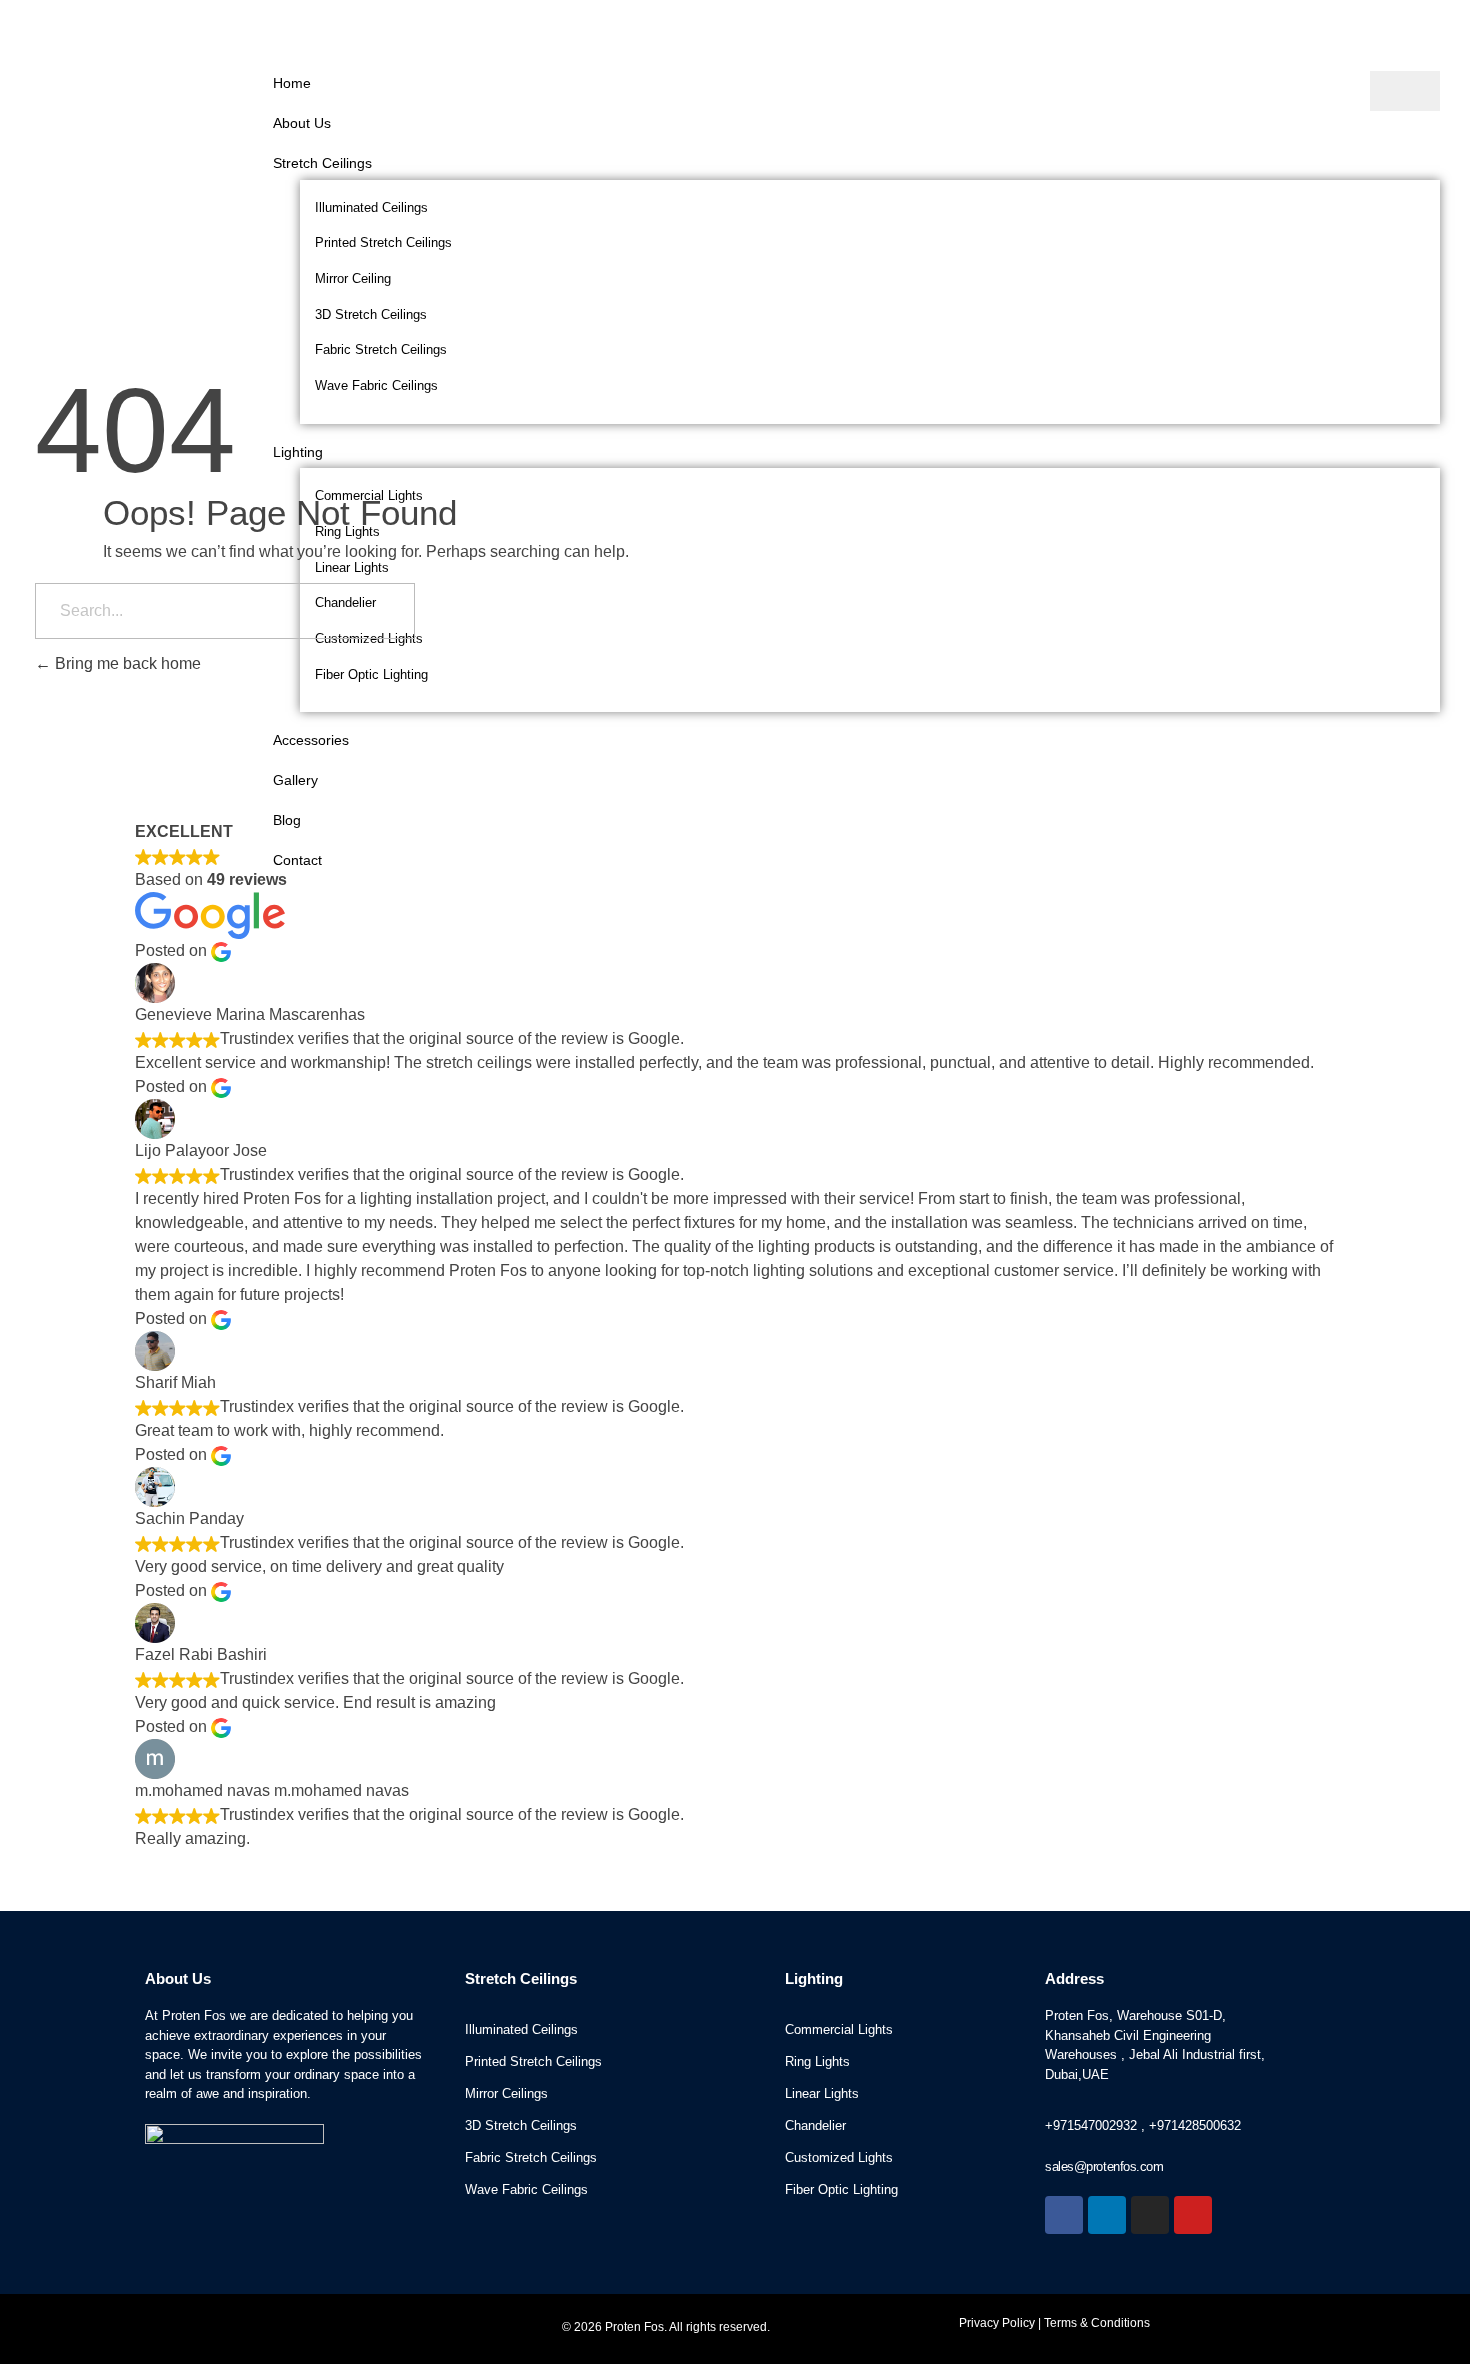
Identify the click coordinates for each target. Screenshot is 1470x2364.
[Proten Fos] (130, 103)
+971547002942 (1103, 29)
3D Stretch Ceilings (371, 314)
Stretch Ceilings (322, 163)
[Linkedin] (1107, 2215)
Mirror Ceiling (353, 278)
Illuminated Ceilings (371, 207)
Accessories (311, 740)
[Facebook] (1064, 2215)
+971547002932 (1091, 2125)
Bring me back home (126, 663)
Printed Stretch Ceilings (383, 242)
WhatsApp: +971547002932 (966, 29)
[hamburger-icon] (1405, 91)
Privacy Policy (997, 2323)
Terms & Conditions (1097, 2323)
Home (292, 83)
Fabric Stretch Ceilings (381, 349)
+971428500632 (1195, 2125)
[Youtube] (1193, 2215)
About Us (302, 123)
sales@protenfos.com (1232, 29)
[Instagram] (1150, 2215)
